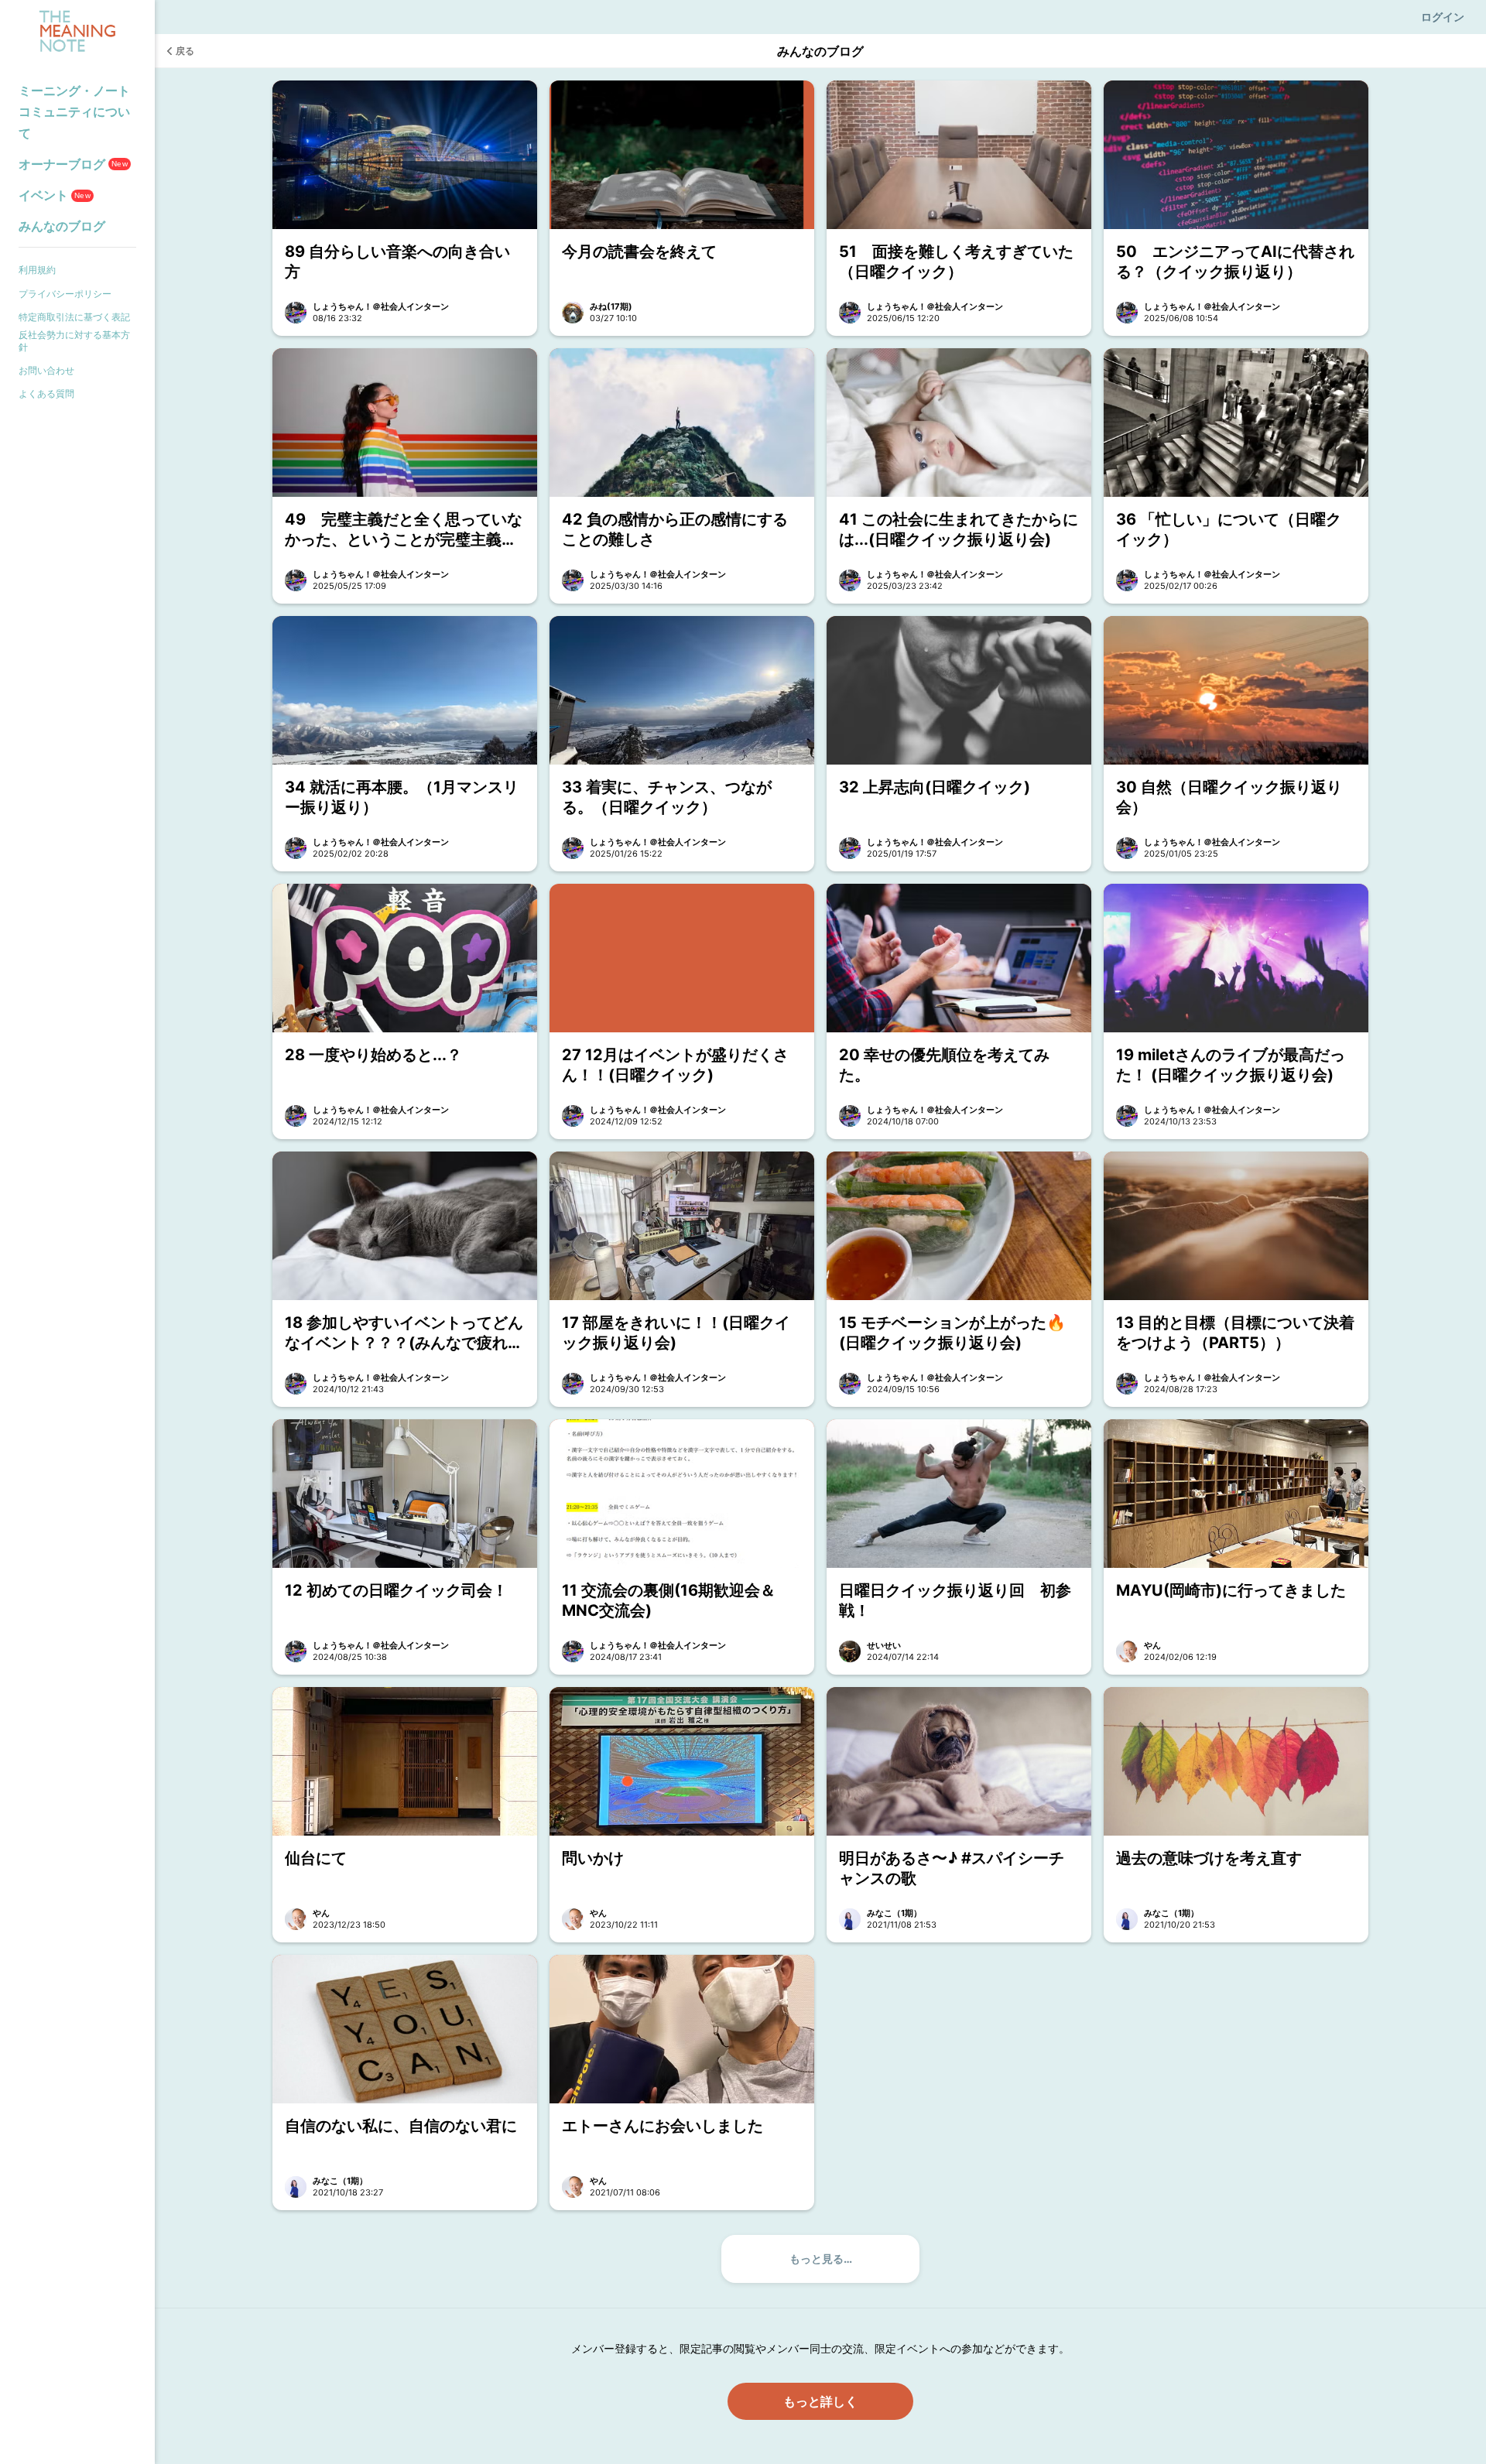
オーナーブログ (73, 164)
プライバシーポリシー (65, 294)
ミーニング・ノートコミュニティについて (74, 111)
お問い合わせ (46, 370)
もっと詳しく (820, 2401)
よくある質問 (46, 394)
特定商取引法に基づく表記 (74, 317)
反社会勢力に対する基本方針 (74, 341)
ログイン (1443, 17)
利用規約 (37, 270)
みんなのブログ (62, 226)
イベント (55, 195)
